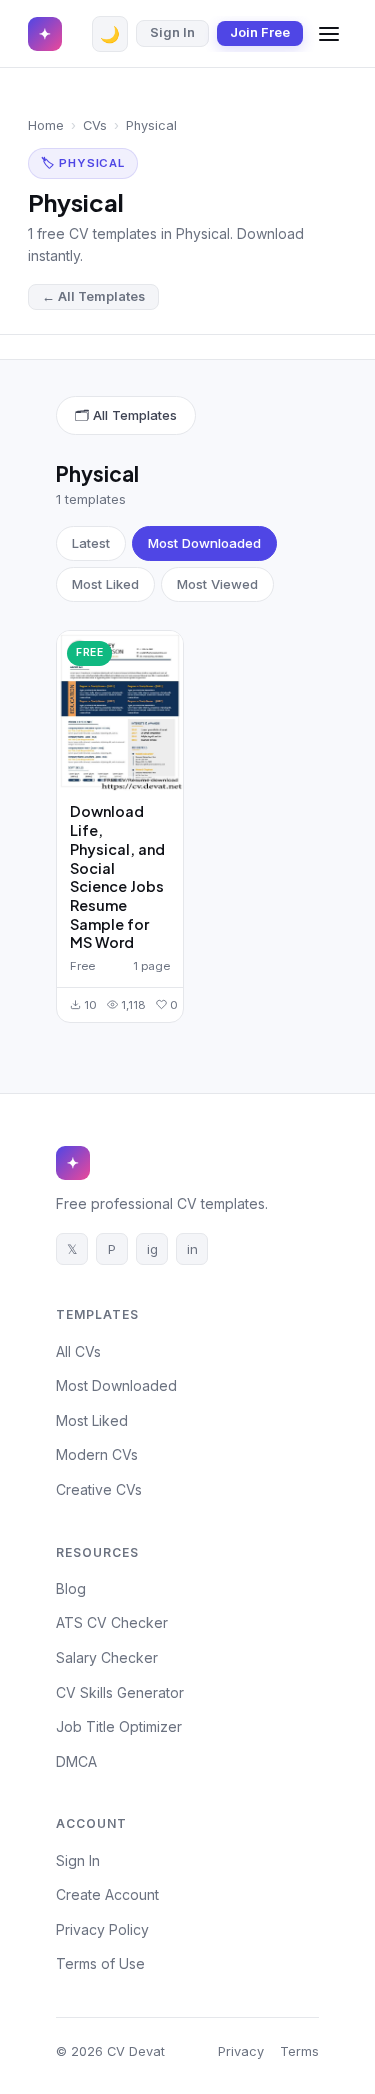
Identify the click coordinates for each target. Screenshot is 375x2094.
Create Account (107, 1894)
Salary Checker (107, 1657)
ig (152, 1249)
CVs (95, 125)
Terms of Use (100, 1963)
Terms (299, 2051)
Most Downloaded (204, 543)
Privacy (241, 2051)
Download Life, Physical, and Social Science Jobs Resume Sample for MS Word (117, 876)
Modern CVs (97, 1454)
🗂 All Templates (126, 415)
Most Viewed (217, 584)
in (192, 1249)
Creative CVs (99, 1489)
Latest (91, 543)
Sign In (172, 32)
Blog (71, 1588)
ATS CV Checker (112, 1622)
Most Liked (105, 584)
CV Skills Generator (120, 1692)
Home (46, 125)
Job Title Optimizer (119, 1726)
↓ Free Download (138, 710)
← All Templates (93, 296)
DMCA (76, 1761)
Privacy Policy (102, 1929)
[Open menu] (329, 34)
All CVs (78, 1351)
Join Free (260, 32)
